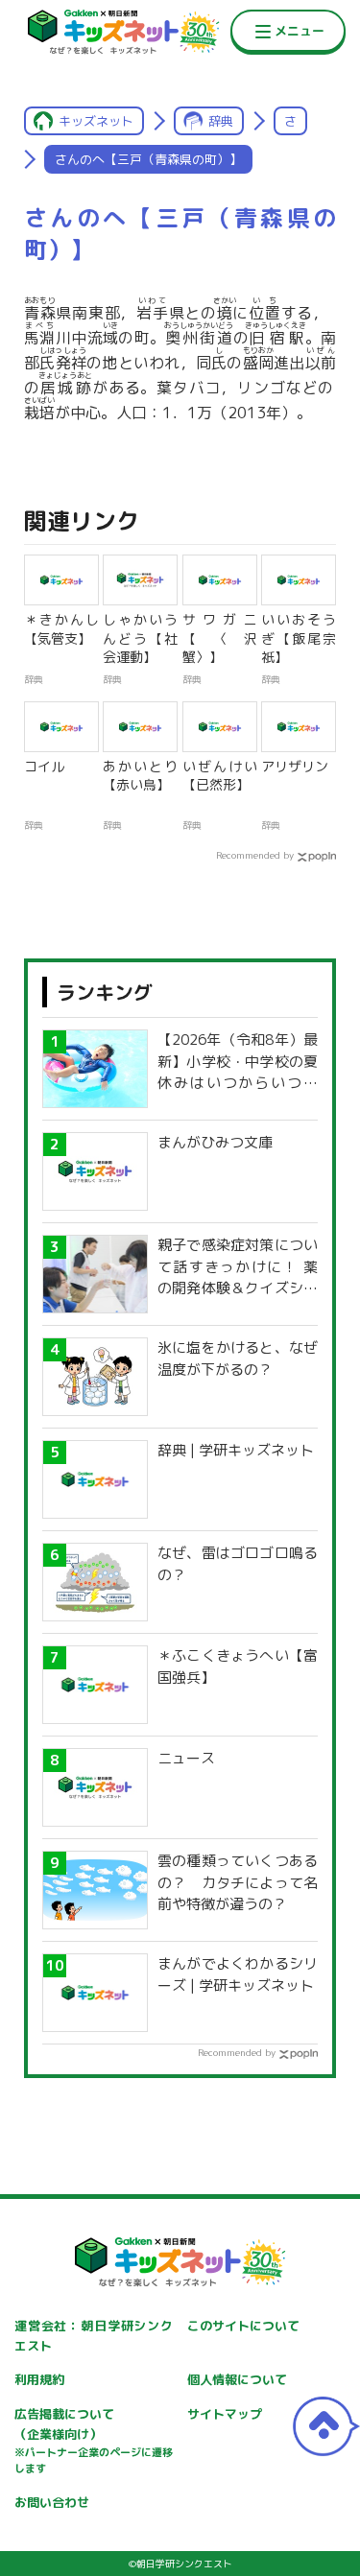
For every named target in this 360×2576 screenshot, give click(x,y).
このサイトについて (243, 2326)
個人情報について (237, 2379)
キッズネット (96, 121)
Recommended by (255, 855)
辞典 (221, 121)
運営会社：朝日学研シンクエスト (94, 2336)
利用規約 (39, 2379)
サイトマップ (225, 2414)
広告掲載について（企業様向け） (94, 2441)
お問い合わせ (52, 2502)
